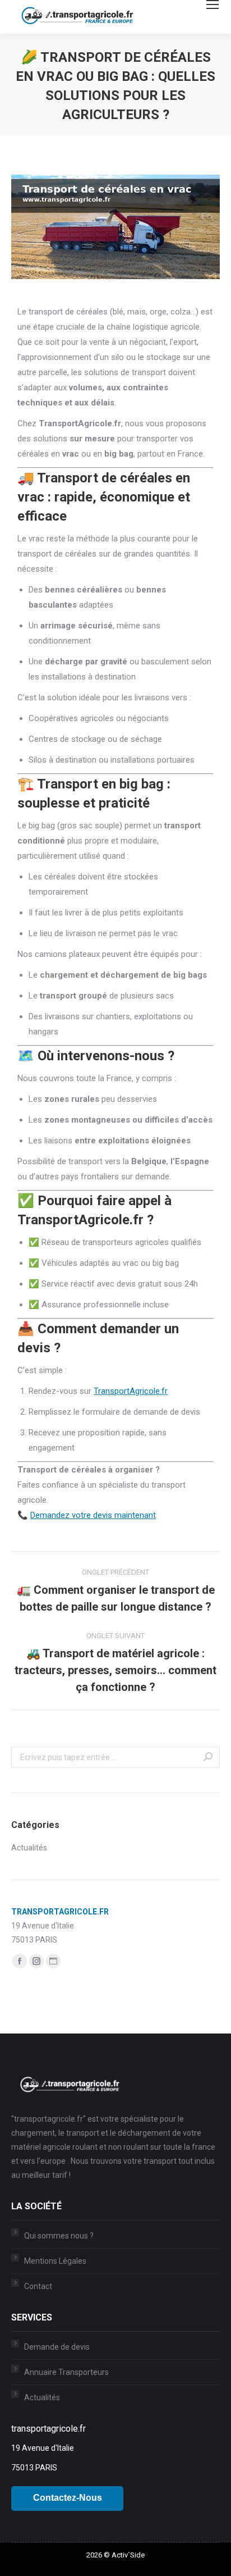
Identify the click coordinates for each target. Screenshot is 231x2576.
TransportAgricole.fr (131, 1391)
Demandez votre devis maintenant (93, 1515)
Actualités (29, 1848)
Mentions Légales (55, 2261)
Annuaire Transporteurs (66, 2372)
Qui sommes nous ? (59, 2236)
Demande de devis (57, 2347)
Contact (38, 2286)
